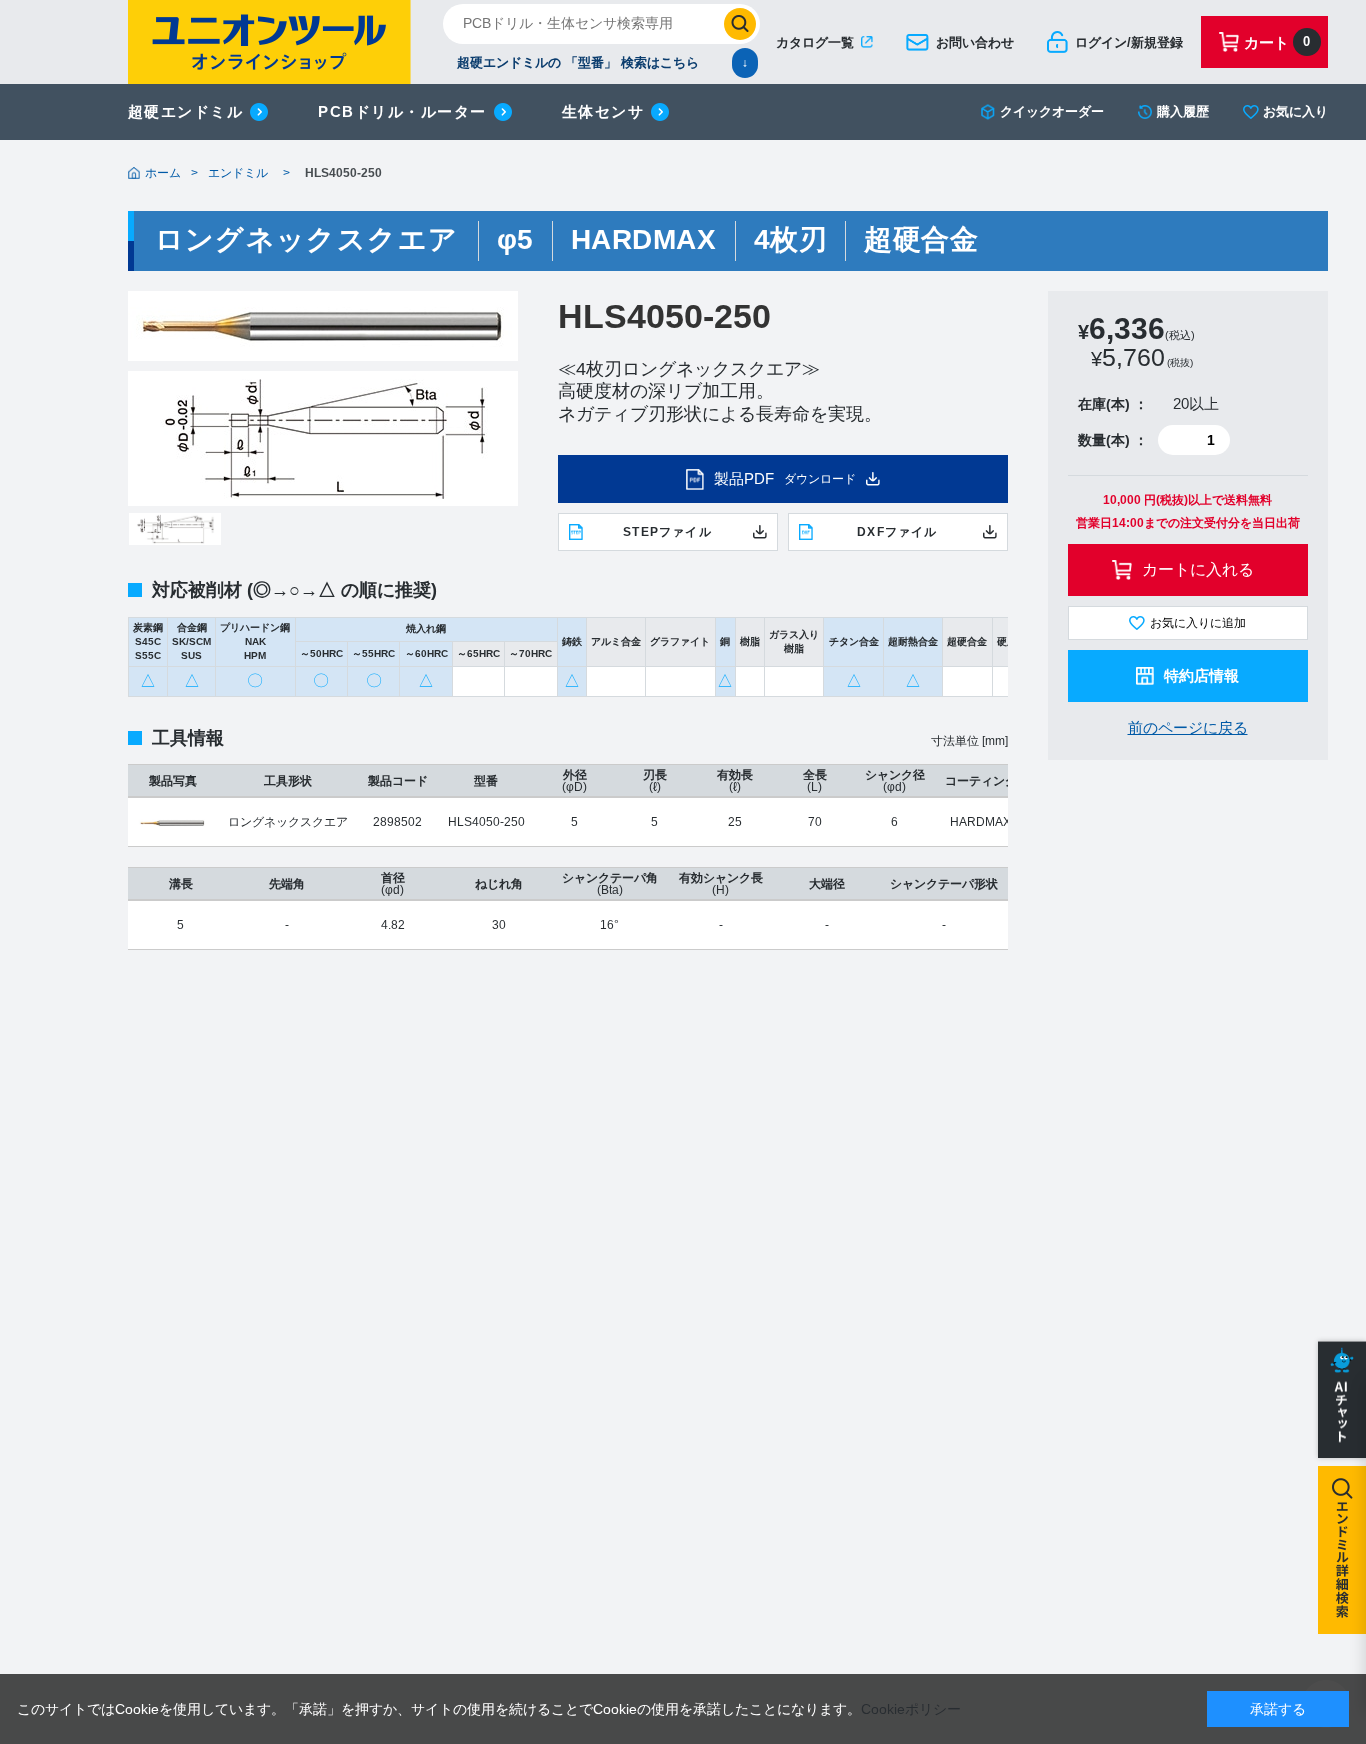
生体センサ (603, 111)
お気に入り (1295, 111)
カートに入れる (1198, 569)
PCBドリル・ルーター (402, 111)
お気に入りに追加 (1198, 623)
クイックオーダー (1052, 111)
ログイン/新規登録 (1129, 42)
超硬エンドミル (186, 111)
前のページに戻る (1188, 727)
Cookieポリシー (911, 1709)
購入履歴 (1183, 111)
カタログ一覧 (815, 42)
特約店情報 (1201, 675)
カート (1277, 42)
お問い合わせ (975, 42)
